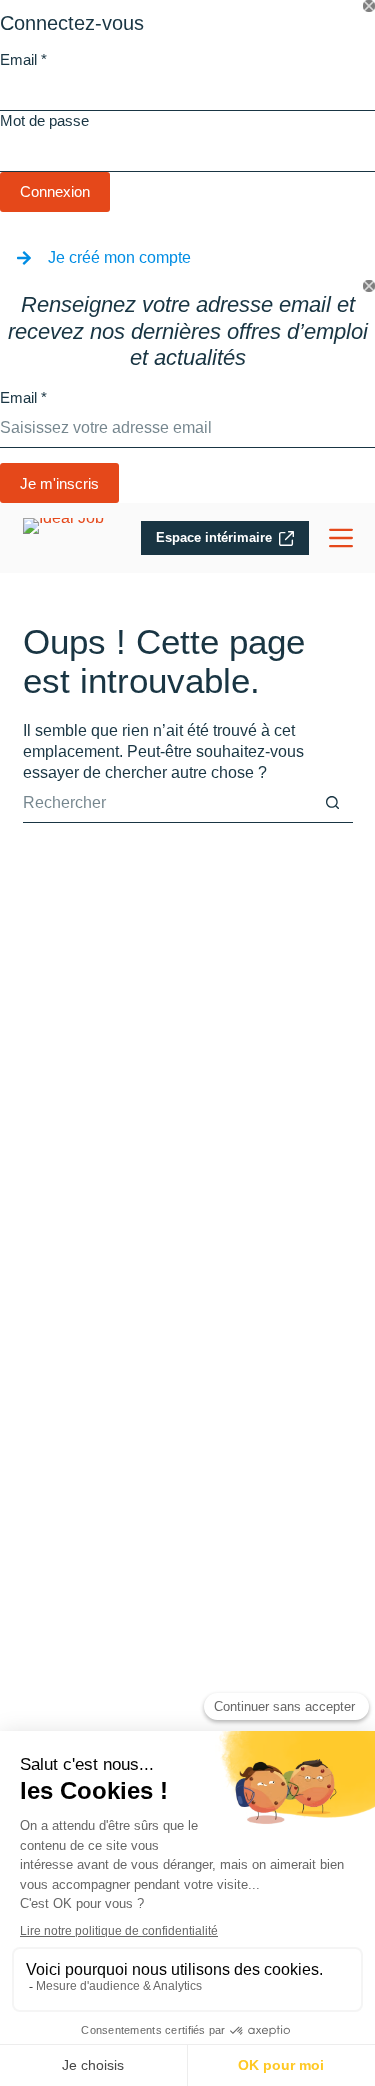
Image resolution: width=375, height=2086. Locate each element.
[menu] (341, 538)
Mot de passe (44, 120)
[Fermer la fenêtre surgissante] (369, 6)
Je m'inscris (59, 483)
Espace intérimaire (214, 537)
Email (23, 59)
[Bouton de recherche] (333, 803)
